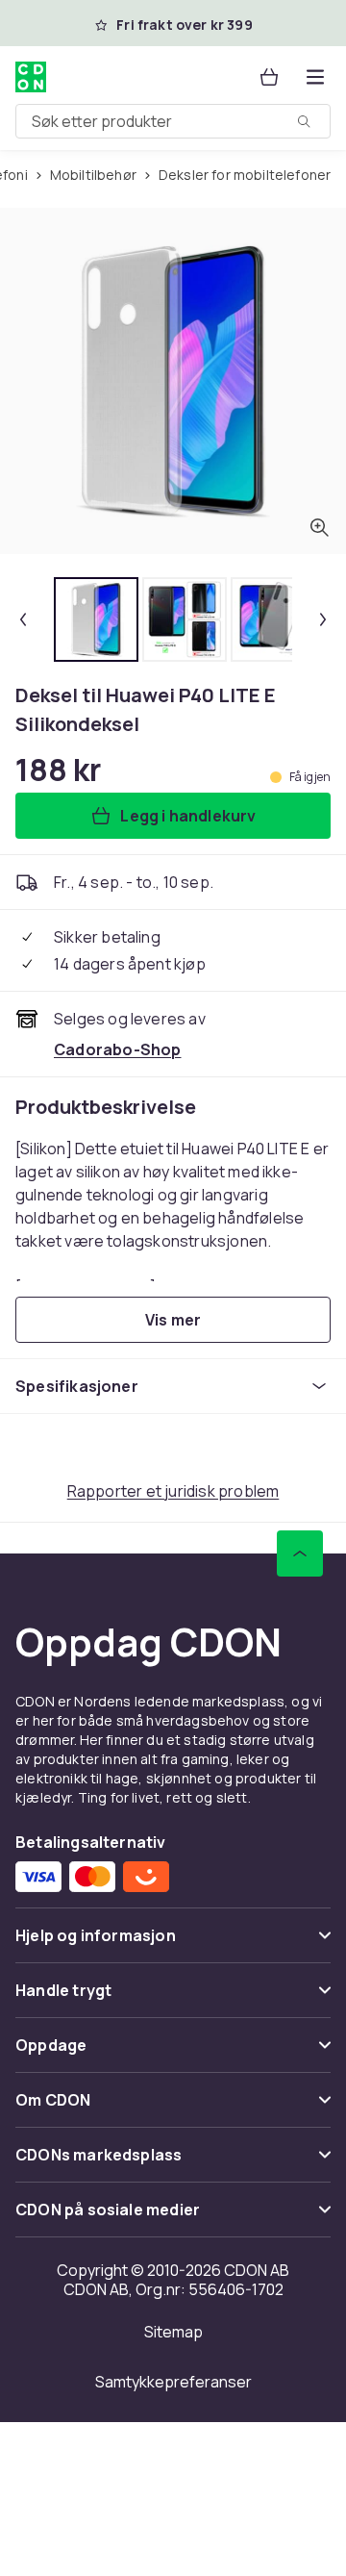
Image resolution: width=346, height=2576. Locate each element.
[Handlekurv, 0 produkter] (269, 77)
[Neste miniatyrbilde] (323, 619)
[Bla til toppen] (300, 1553)
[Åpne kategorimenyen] (315, 77)
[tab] (96, 619)
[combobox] (173, 121)
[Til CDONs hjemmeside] (33, 77)
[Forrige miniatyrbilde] (23, 619)
